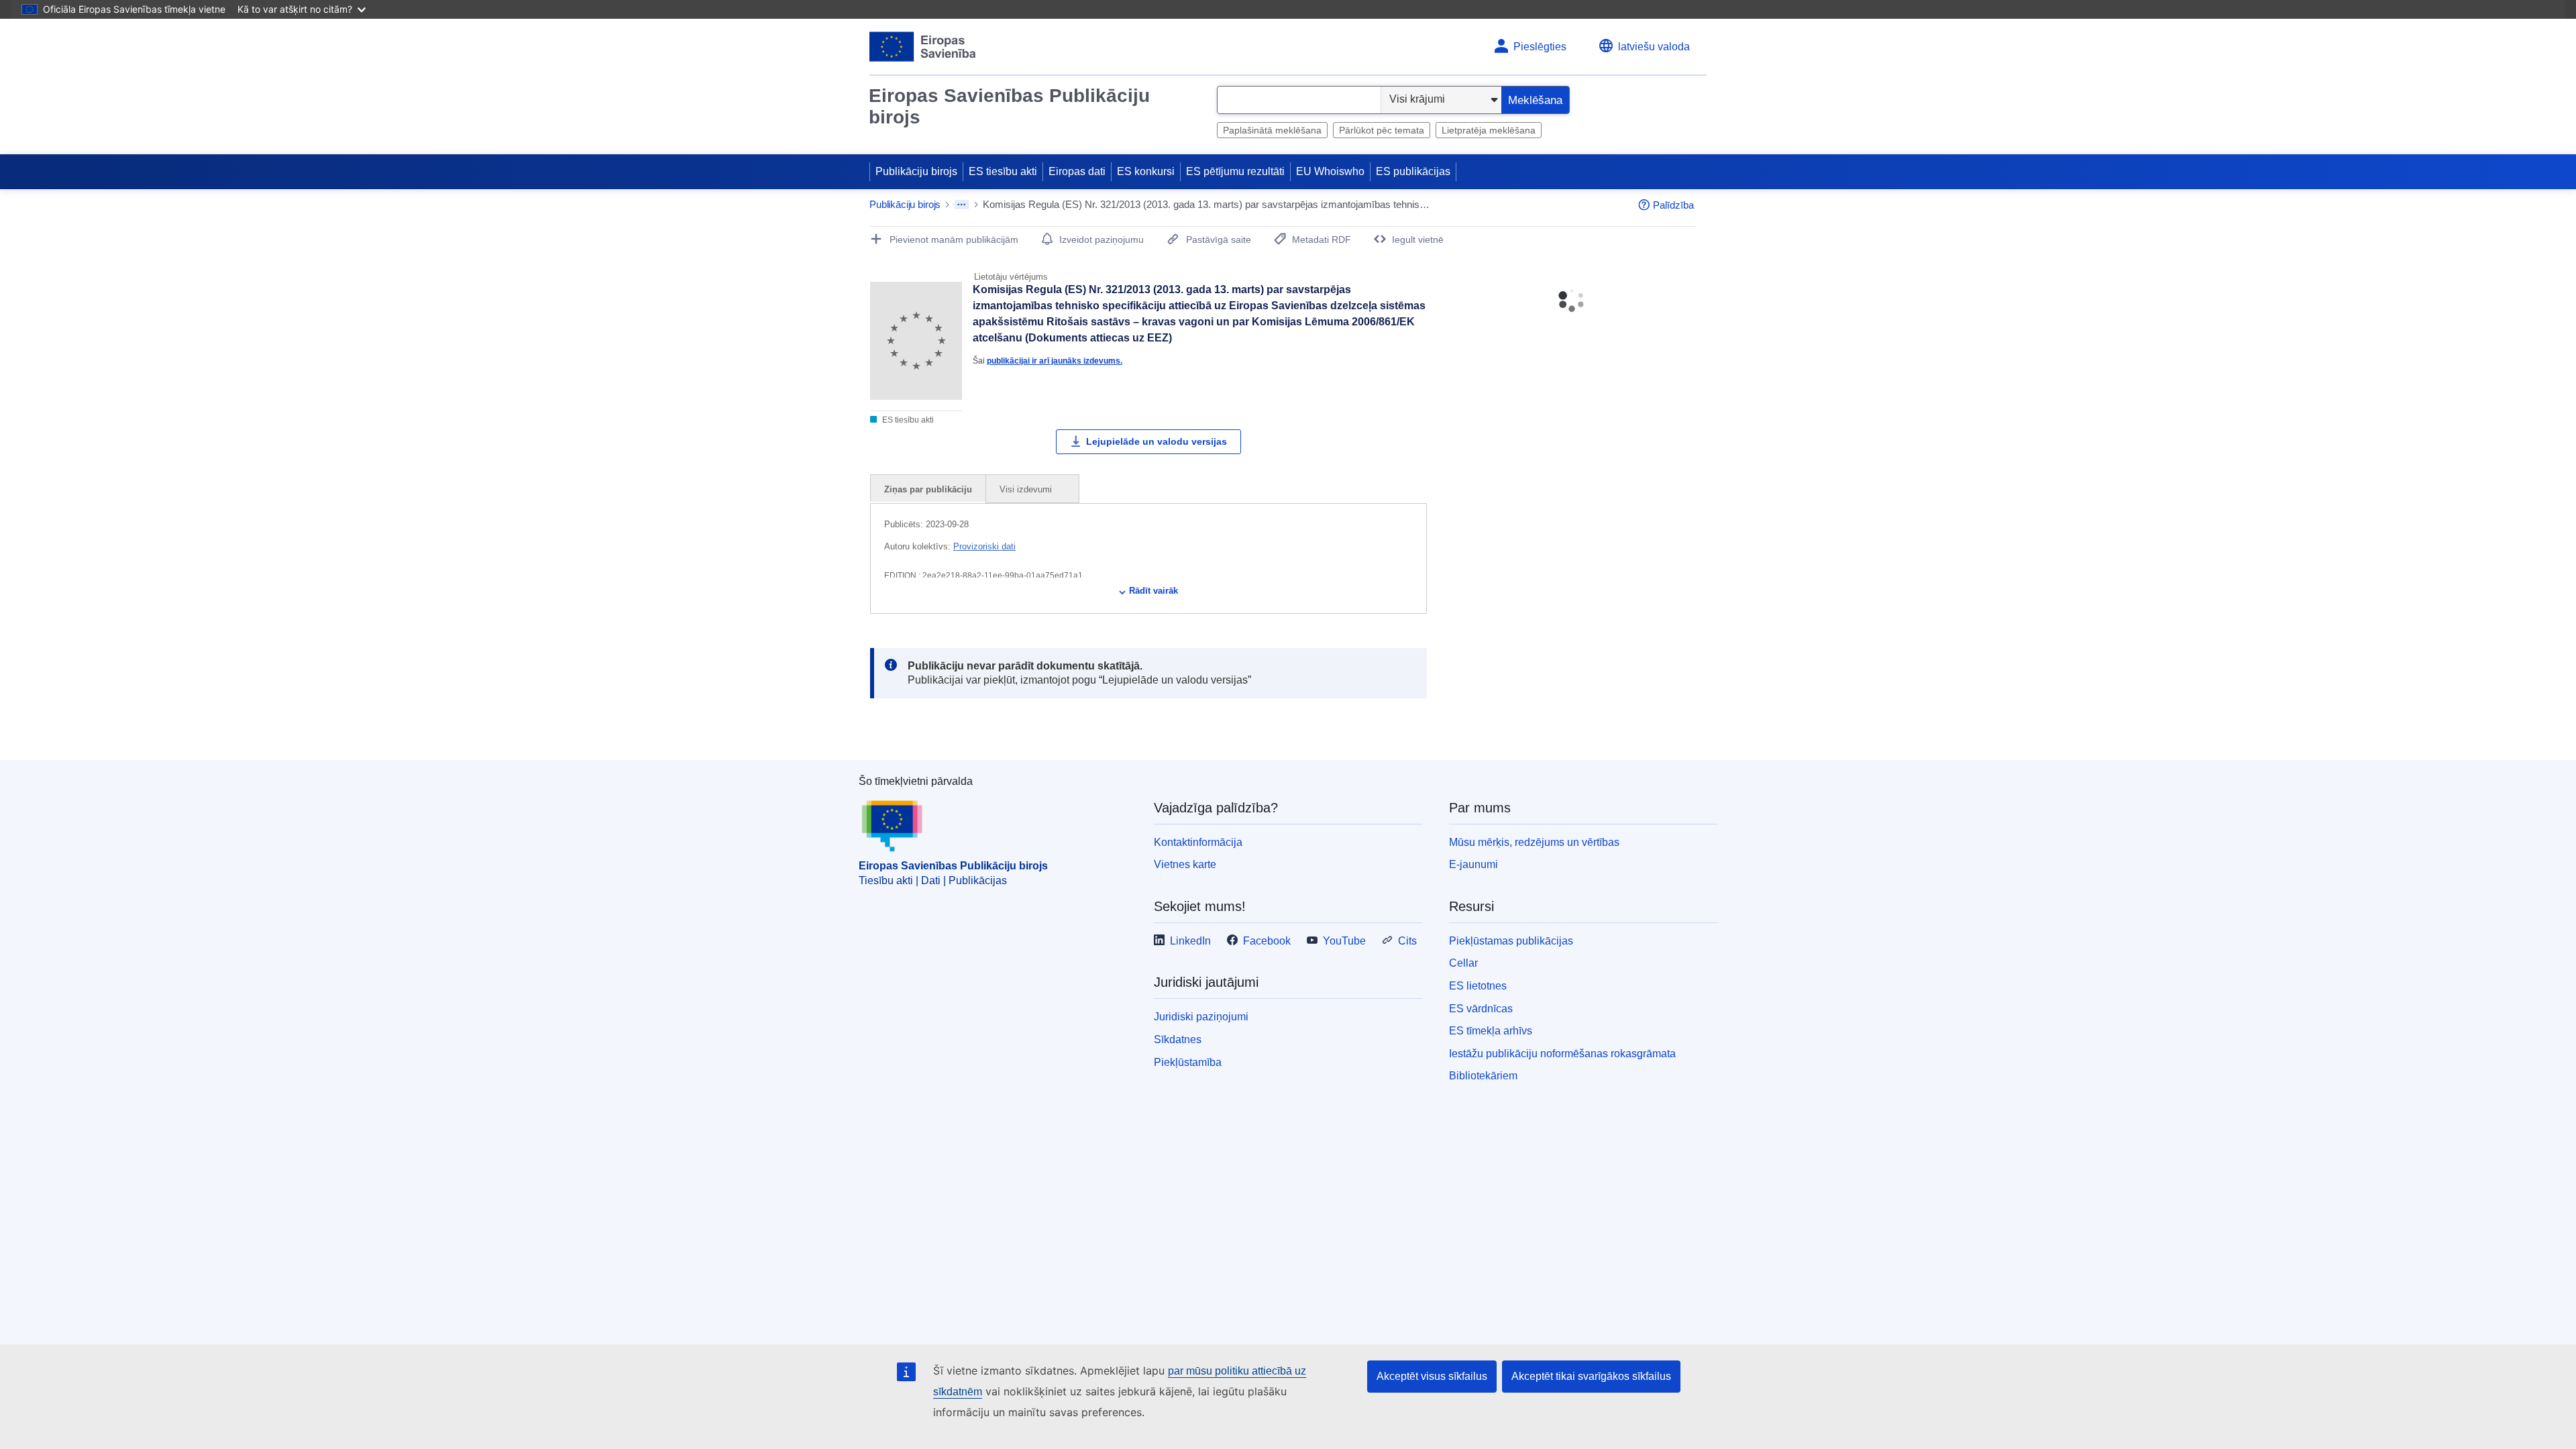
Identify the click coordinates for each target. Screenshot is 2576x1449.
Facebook (1267, 941)
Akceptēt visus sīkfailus (1432, 1376)
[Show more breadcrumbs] (962, 205)
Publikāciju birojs (916, 171)
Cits (1407, 941)
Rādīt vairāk (1153, 591)
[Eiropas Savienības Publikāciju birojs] (923, 47)
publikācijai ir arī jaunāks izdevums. (1055, 361)
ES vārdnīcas (1481, 1009)
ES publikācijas (1413, 171)
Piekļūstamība (1188, 1062)
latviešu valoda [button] (1654, 47)
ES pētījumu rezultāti (1235, 171)
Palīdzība (1673, 205)
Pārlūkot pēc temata (1382, 130)
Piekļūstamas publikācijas (1511, 941)
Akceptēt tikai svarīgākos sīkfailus (1591, 1376)
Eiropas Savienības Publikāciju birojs (1009, 106)
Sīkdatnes (1178, 1039)
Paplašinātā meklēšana (1272, 130)
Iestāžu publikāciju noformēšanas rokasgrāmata (1562, 1054)
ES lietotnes (1478, 986)
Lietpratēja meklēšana (1489, 130)
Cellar (1463, 963)
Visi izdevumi (1027, 489)
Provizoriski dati (984, 546)
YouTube (1344, 941)
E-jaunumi (1473, 864)
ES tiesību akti (1003, 171)
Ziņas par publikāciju (928, 489)
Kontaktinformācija (1198, 842)
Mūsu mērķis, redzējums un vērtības (1534, 842)
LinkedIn (1190, 941)
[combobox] (1299, 100)
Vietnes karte (1185, 864)
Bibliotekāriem (1483, 1076)
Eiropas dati (1077, 171)
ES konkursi (1146, 171)
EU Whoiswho (1330, 171)
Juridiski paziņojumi (1201, 1017)
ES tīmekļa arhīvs (1491, 1031)
